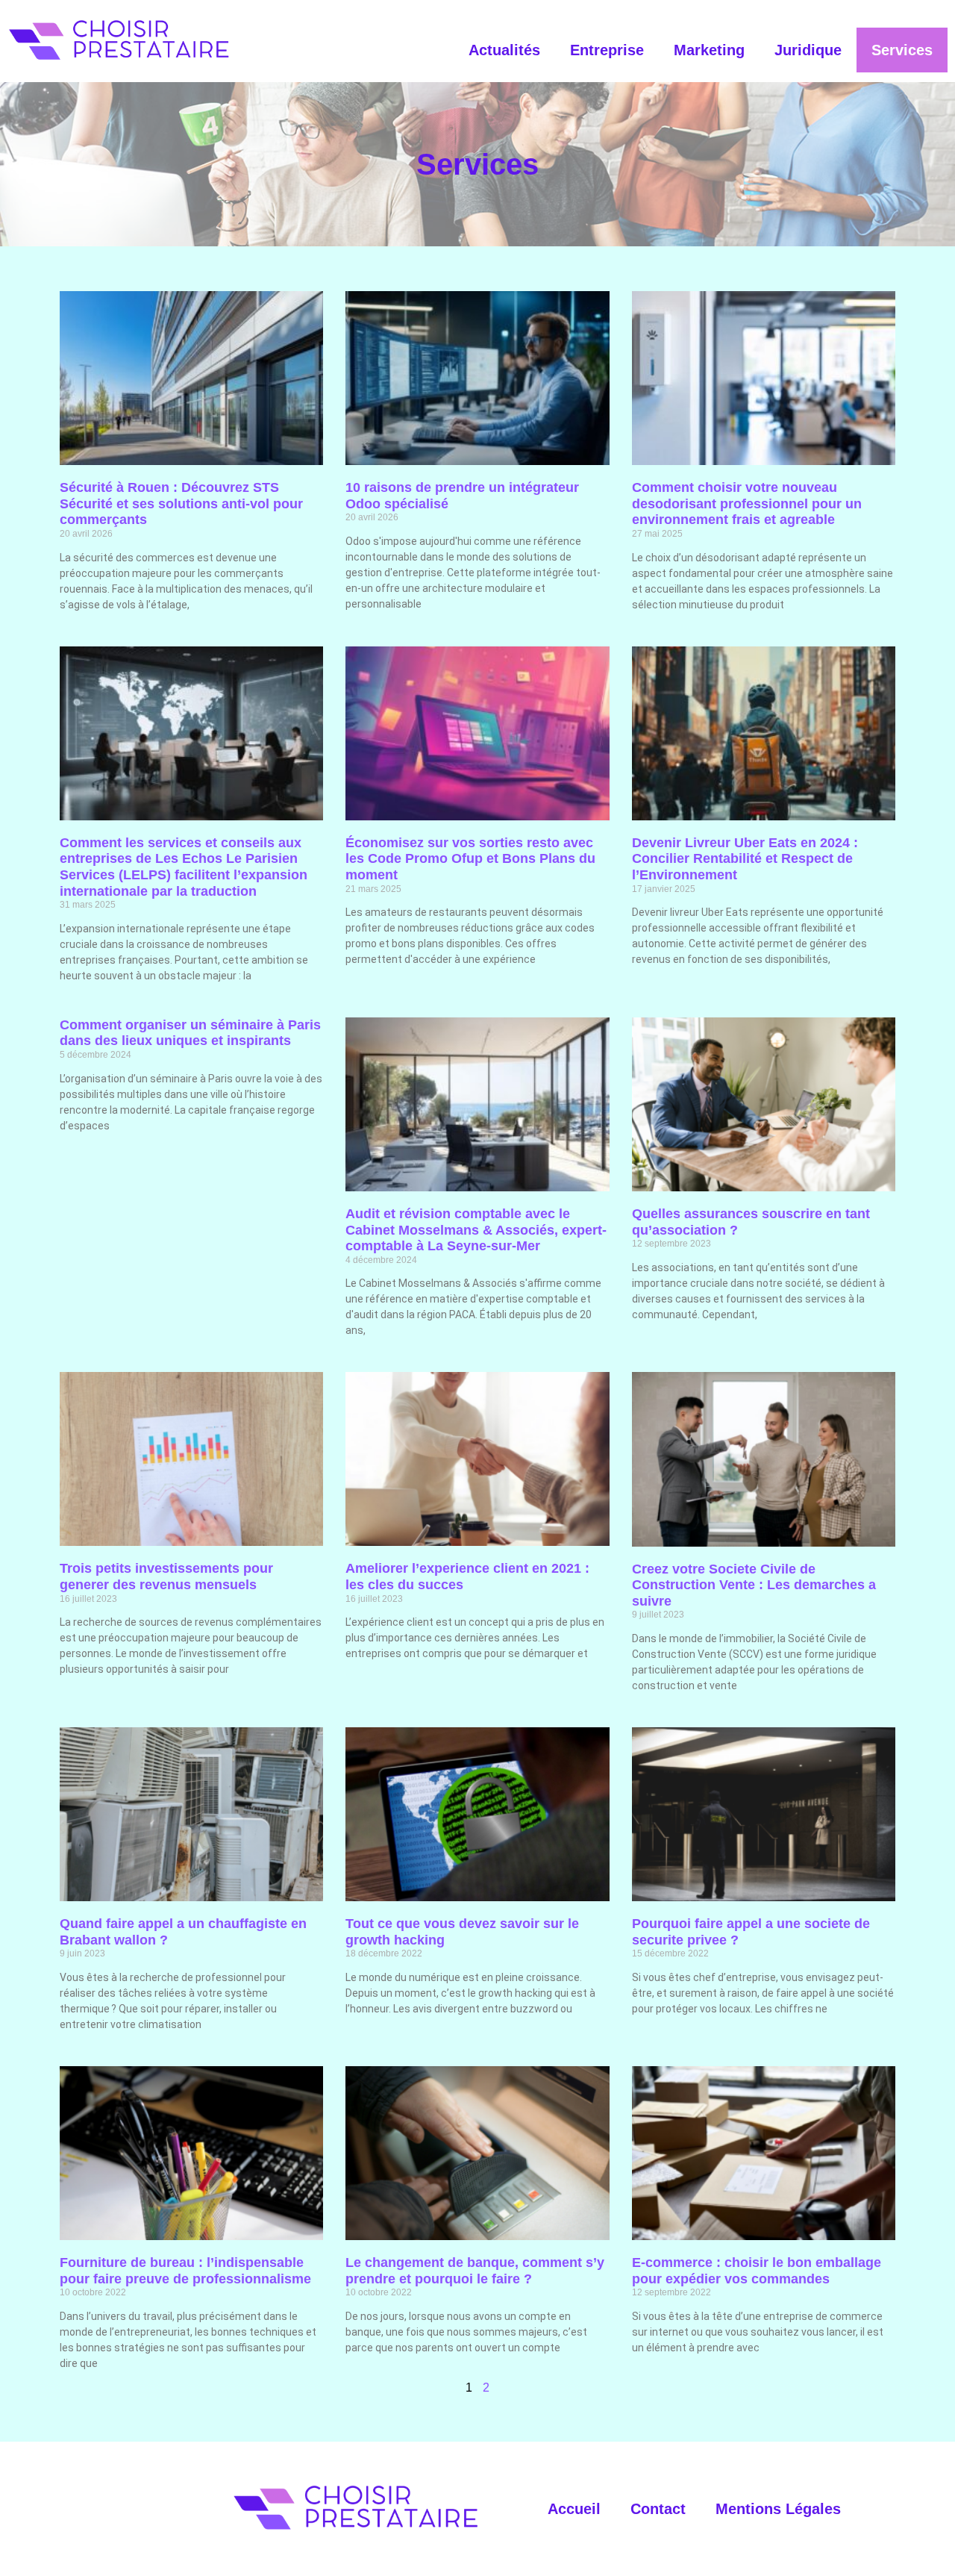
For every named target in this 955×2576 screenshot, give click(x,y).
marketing (709, 50)
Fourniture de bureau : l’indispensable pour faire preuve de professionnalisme (185, 2271)
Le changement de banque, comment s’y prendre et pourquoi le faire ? (475, 2271)
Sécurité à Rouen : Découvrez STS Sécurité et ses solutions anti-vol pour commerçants (181, 503)
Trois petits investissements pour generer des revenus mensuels (166, 1577)
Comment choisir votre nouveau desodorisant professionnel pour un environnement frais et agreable (747, 503)
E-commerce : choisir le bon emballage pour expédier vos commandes (757, 2271)
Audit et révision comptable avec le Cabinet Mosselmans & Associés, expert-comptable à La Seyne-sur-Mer (476, 1230)
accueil (574, 2509)
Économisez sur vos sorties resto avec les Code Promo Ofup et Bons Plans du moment (470, 859)
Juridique (808, 50)
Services (902, 50)
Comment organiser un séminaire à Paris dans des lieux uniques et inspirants (190, 1033)
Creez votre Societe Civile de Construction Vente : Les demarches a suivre (754, 1585)
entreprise (607, 50)
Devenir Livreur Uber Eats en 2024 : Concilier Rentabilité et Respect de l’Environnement (745, 859)
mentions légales (778, 2509)
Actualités (504, 50)
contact (658, 2509)
